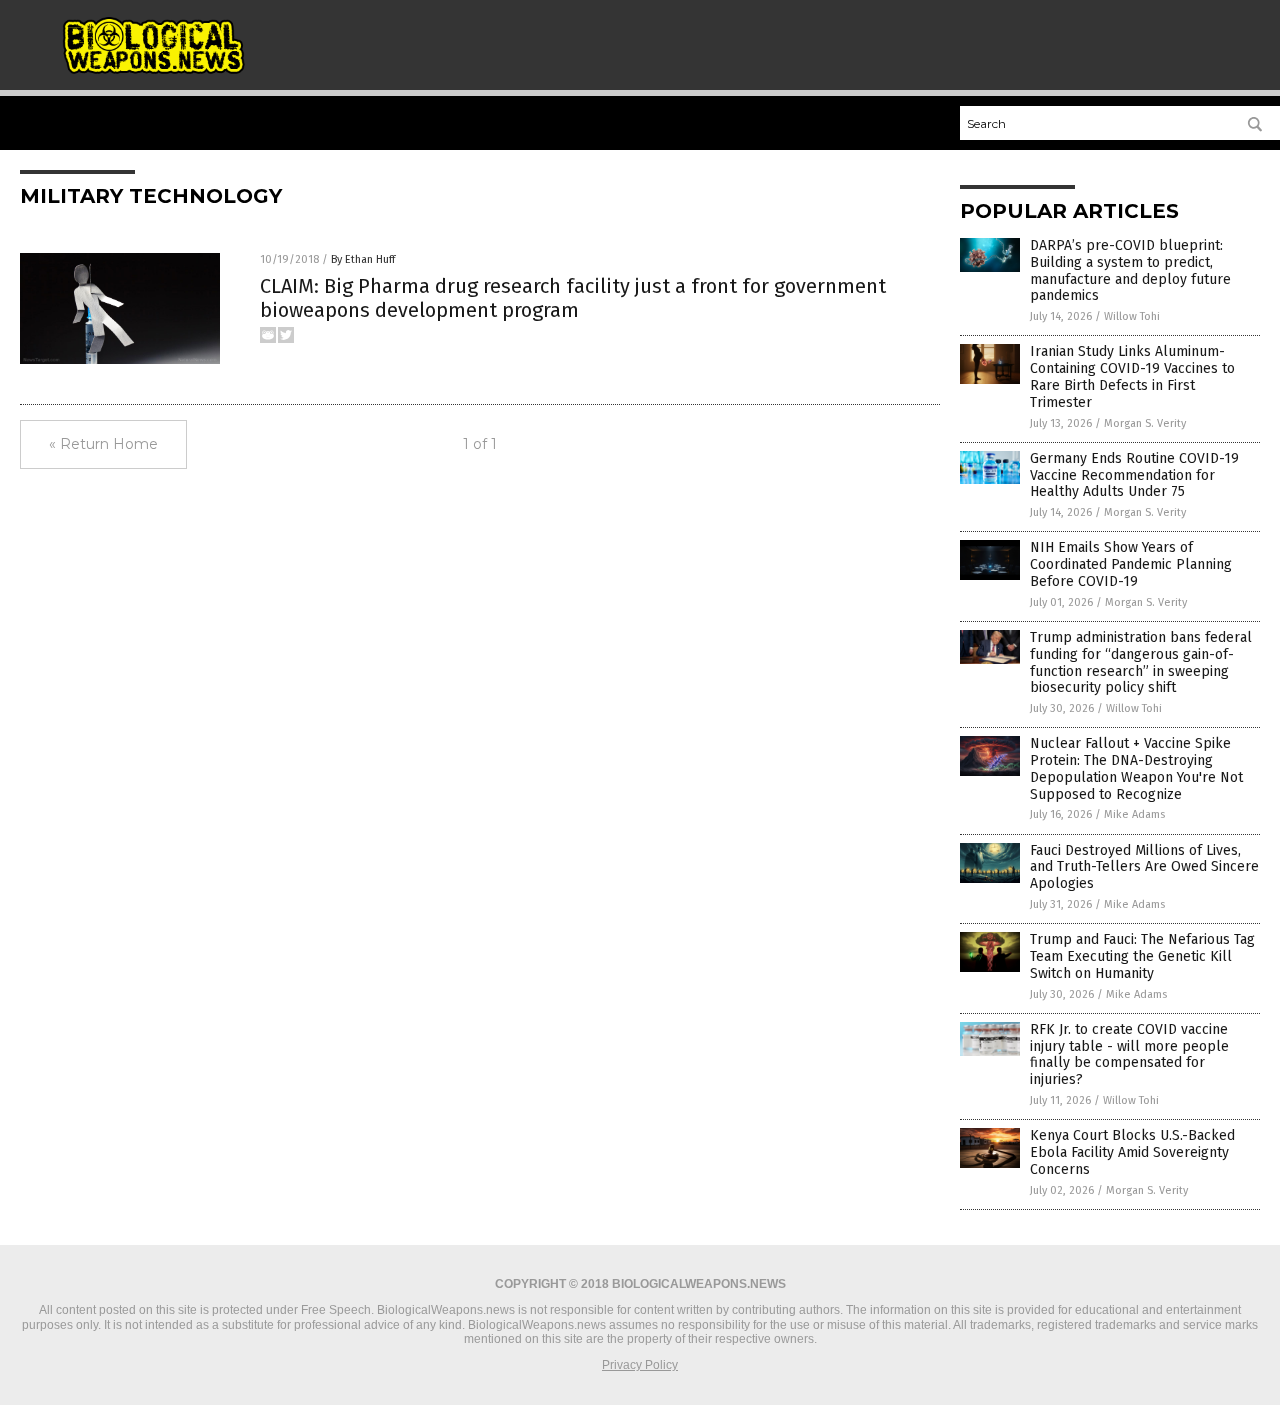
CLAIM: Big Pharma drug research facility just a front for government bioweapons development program (573, 298)
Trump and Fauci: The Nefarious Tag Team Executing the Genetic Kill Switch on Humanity (1142, 956)
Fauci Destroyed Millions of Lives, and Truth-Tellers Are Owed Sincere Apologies (1144, 867)
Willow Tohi (1132, 316)
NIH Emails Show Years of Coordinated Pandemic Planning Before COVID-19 (1131, 564)
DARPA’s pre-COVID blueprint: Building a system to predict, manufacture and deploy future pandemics (1130, 270)
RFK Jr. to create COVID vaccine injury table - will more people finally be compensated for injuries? (1129, 1054)
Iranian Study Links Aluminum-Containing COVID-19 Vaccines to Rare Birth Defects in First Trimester (1132, 376)
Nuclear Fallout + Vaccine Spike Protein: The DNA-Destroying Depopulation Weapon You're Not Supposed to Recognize (1136, 768)
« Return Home (103, 444)
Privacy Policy (640, 1365)
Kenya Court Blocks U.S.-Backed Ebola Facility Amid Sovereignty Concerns (1132, 1152)
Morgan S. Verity (1145, 423)
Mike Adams (1134, 814)
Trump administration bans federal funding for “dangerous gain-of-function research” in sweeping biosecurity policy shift (1141, 662)
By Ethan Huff (363, 259)
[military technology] (153, 71)
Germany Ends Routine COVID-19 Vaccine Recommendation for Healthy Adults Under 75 (1134, 475)
